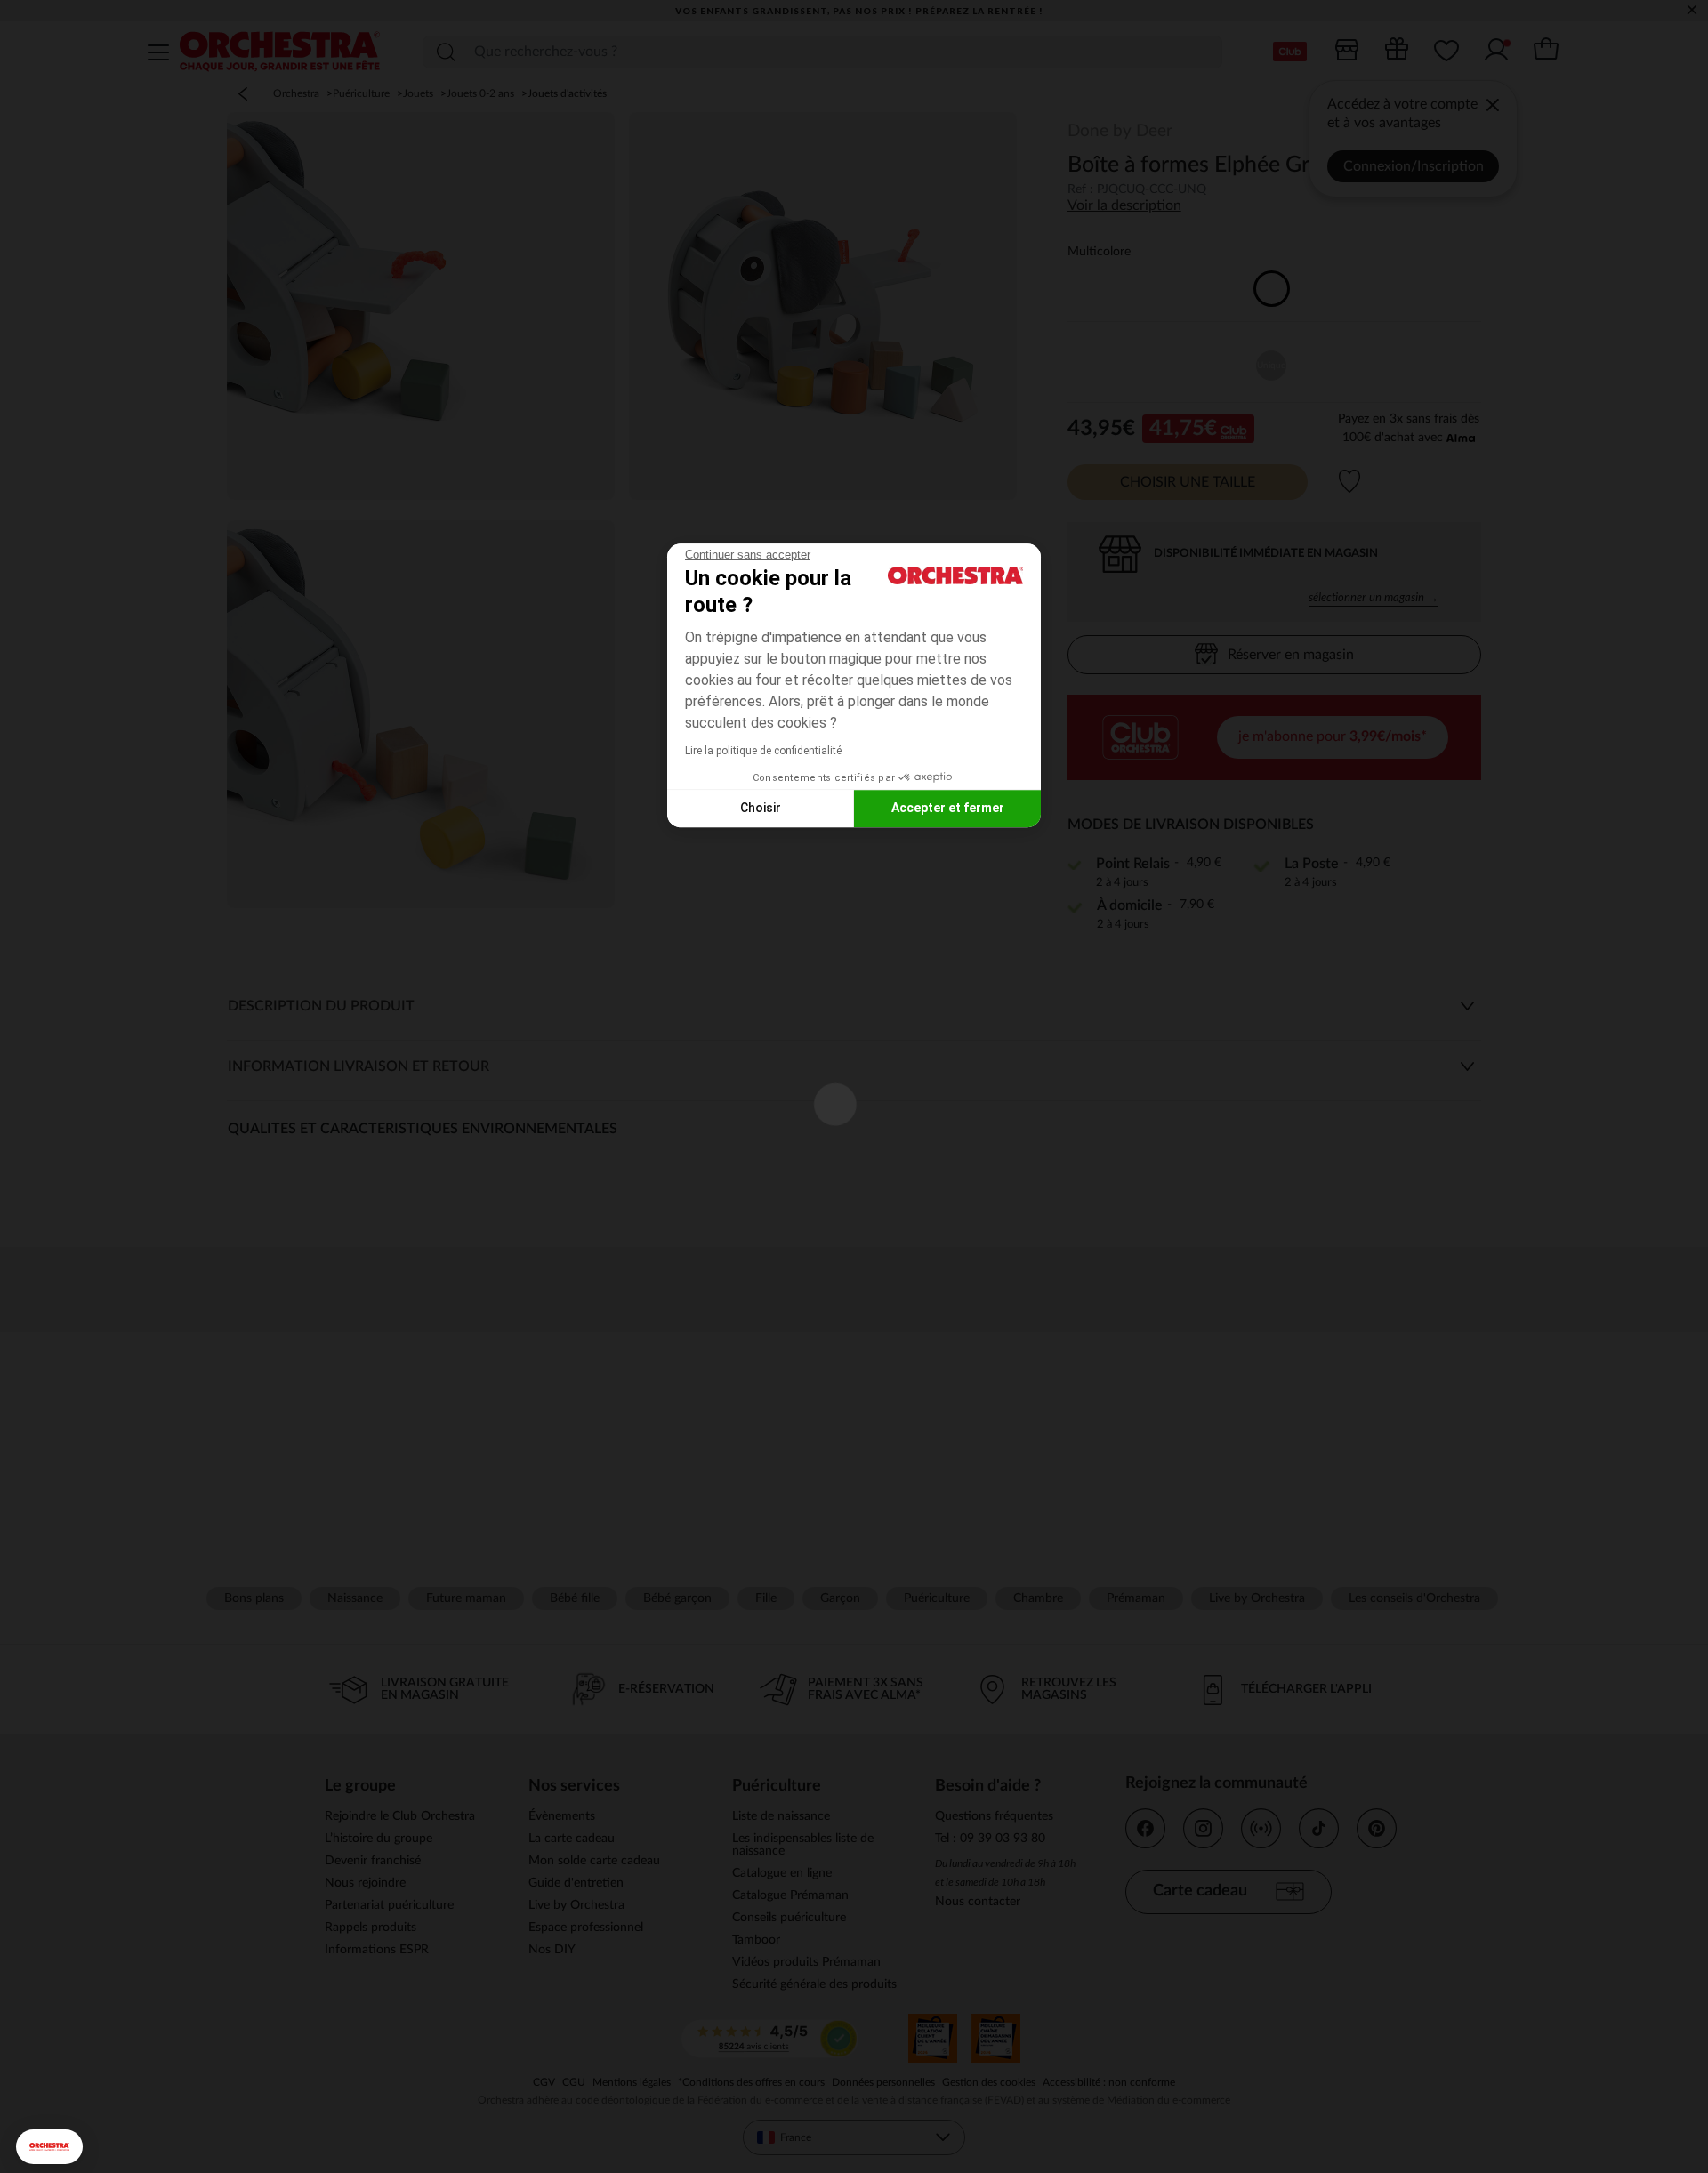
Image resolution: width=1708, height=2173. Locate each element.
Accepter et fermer (948, 808)
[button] (49, 2147)
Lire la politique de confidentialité (763, 751)
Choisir (761, 808)
